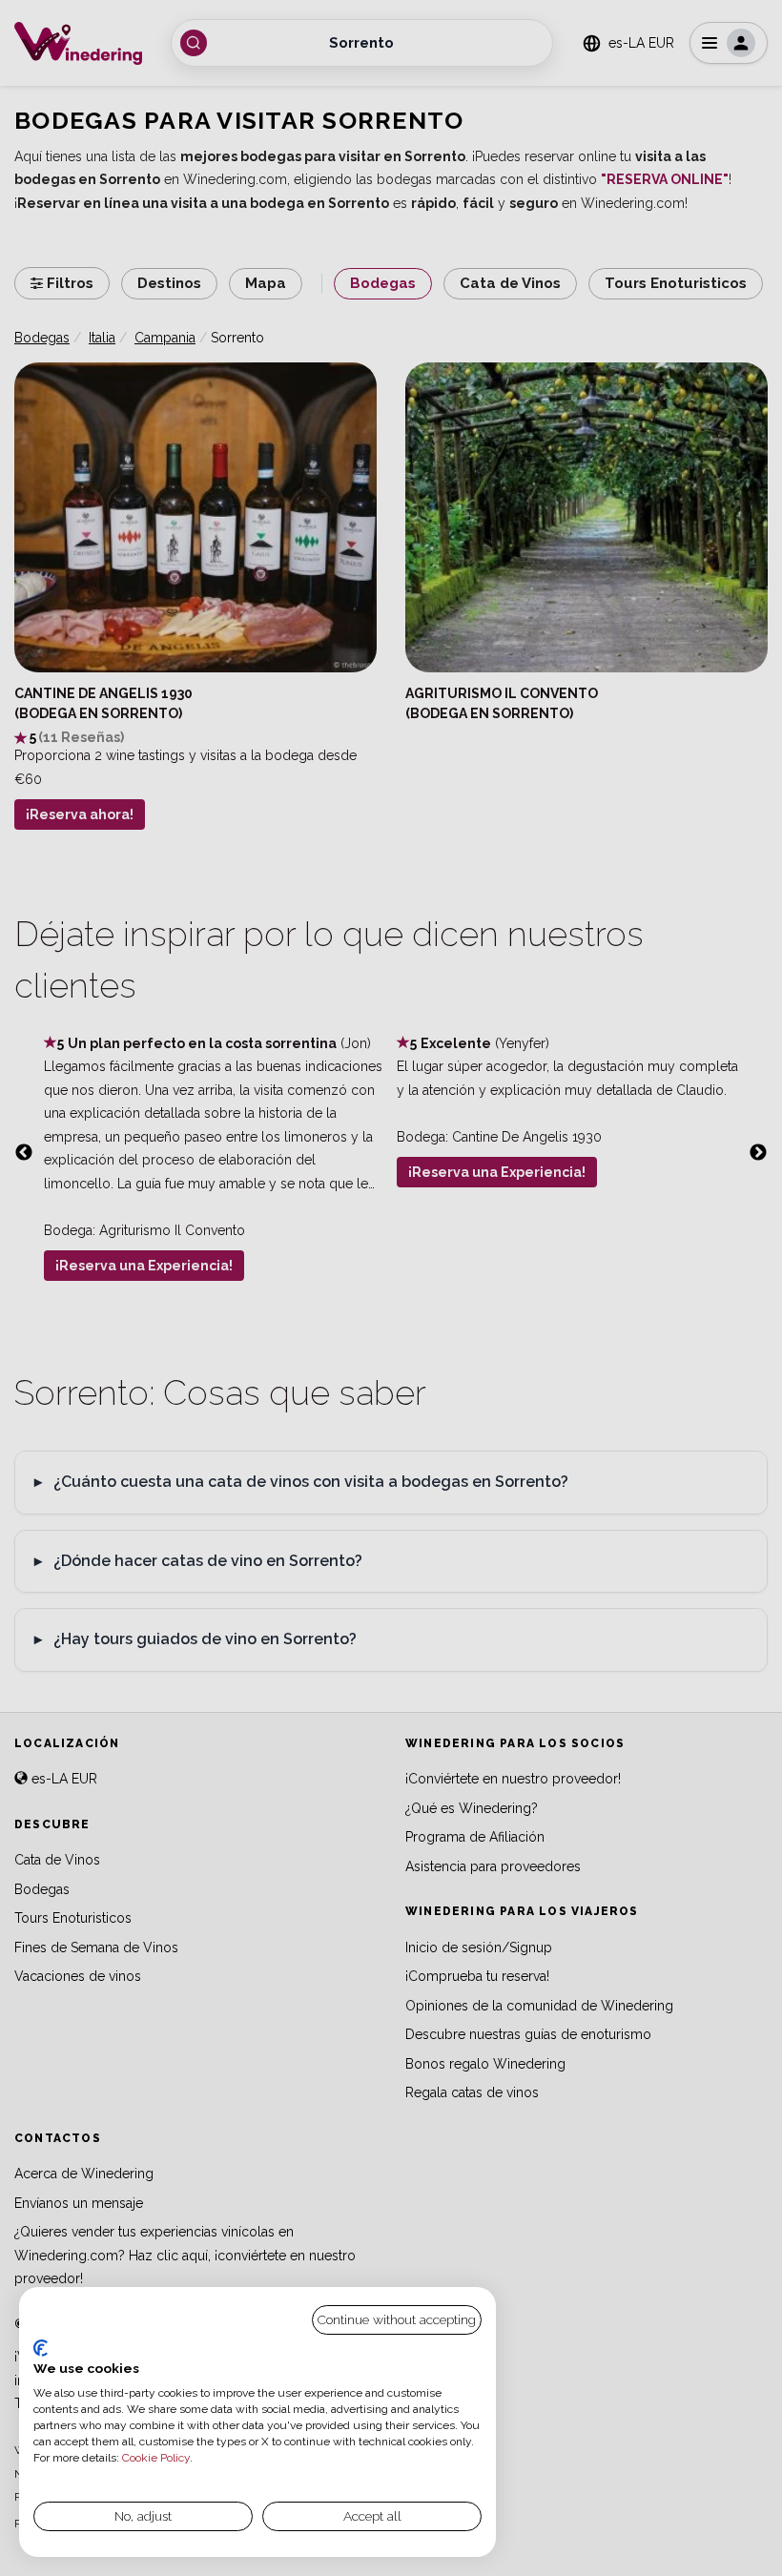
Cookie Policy (156, 2458)
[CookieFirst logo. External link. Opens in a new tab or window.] (41, 2348)
